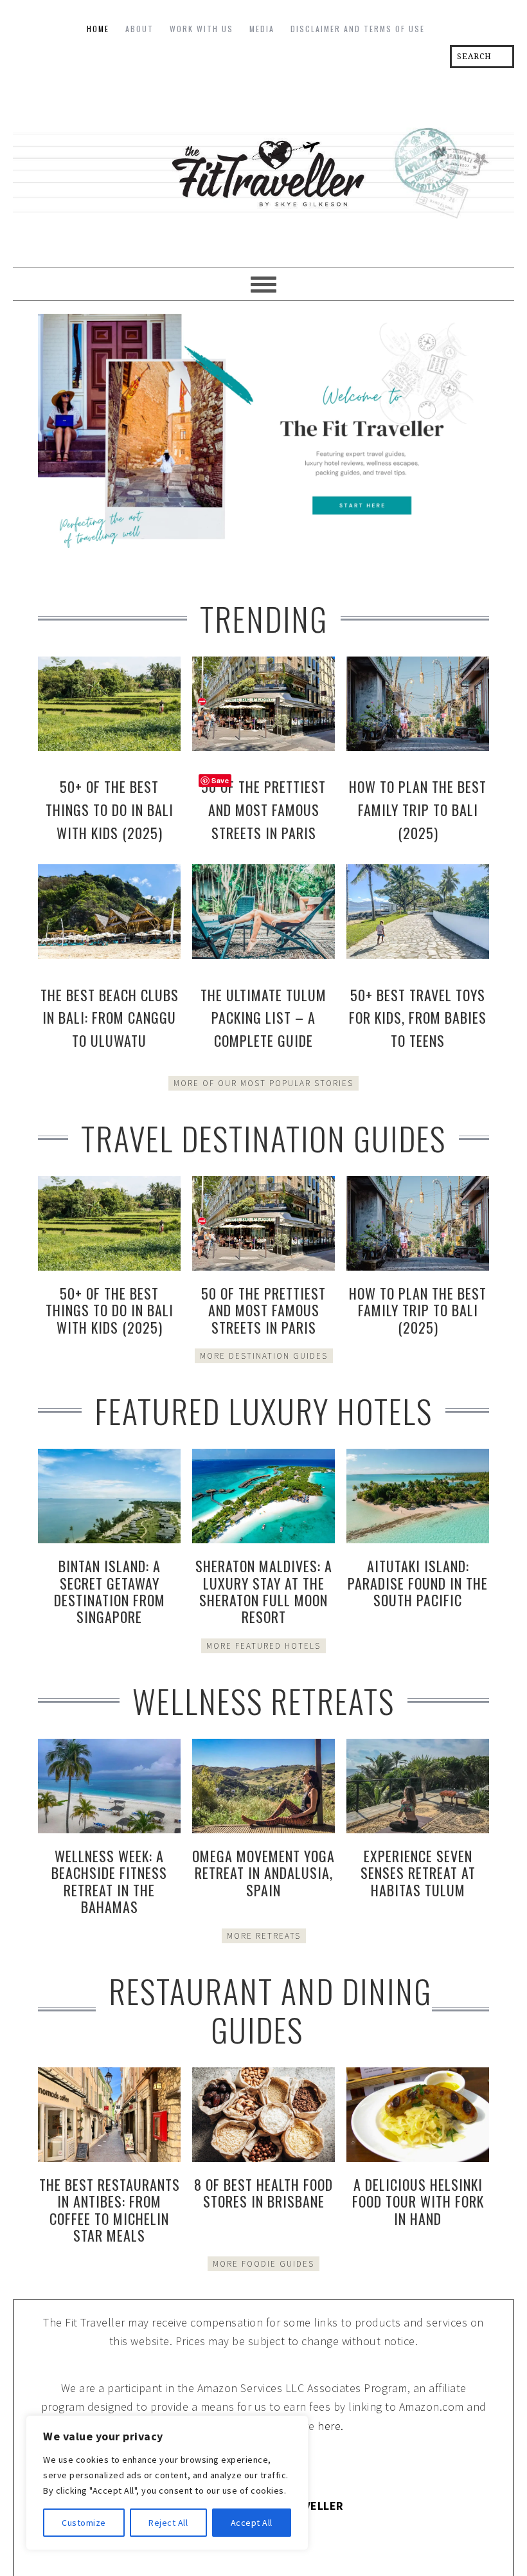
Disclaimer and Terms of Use (358, 29)
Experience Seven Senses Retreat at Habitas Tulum (418, 1873)
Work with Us (201, 29)
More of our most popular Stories (263, 1083)
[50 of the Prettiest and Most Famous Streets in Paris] (263, 1223)
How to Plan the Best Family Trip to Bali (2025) (418, 810)
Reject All (168, 2523)
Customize (84, 2523)
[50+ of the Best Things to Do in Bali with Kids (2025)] (109, 1223)
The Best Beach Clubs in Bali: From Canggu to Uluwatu (110, 1018)
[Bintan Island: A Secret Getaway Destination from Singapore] (109, 1496)
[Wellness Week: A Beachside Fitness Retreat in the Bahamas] (109, 1786)
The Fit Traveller (263, 168)
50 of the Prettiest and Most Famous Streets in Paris (263, 810)
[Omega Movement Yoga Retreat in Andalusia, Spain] (263, 1786)
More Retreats (264, 1936)
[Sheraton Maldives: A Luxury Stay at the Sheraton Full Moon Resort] (263, 1496)
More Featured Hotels (263, 1646)
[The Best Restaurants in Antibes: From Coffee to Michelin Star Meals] (109, 2115)
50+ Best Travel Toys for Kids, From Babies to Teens (418, 1018)
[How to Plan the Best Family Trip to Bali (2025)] (418, 1223)
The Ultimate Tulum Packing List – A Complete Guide (263, 1018)
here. (331, 2426)
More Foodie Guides (263, 2264)
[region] (167, 2483)
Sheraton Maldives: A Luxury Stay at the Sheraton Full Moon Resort (264, 1591)
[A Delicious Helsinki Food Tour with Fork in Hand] (418, 2115)
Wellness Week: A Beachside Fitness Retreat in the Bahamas (109, 1881)
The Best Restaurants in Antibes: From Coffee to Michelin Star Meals (110, 2210)
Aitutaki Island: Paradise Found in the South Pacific (418, 1583)
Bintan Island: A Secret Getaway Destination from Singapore (110, 1591)
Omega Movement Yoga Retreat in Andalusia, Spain (263, 1873)
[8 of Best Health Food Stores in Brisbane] (263, 2115)
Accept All (252, 2523)
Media (262, 29)
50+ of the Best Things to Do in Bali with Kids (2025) (110, 810)
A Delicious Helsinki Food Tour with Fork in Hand (418, 2201)
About (139, 29)
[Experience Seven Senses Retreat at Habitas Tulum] (418, 1786)
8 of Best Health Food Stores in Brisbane (263, 2193)
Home (98, 29)
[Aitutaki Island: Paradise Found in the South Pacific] (418, 1496)
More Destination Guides (264, 1356)
